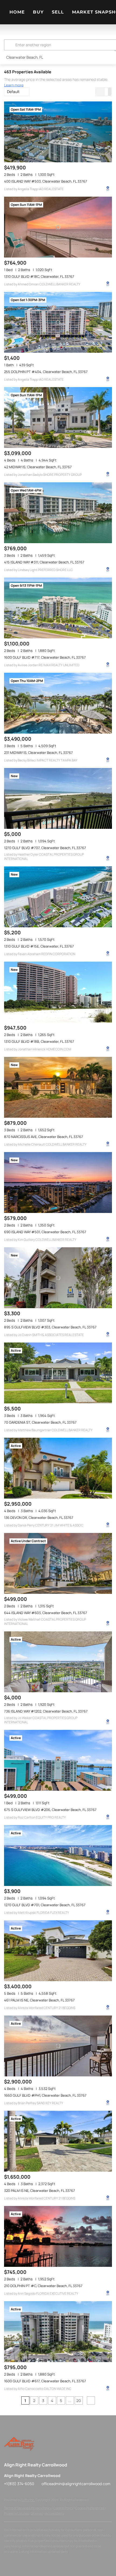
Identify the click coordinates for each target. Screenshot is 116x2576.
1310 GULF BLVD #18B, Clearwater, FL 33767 (39, 1041)
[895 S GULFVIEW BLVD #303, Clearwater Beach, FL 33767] (58, 1278)
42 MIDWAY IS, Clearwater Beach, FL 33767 (38, 467)
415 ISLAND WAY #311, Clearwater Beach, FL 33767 (44, 562)
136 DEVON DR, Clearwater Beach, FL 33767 (39, 1518)
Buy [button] (38, 12)
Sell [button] (58, 12)
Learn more (14, 85)
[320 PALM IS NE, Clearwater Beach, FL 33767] (58, 2141)
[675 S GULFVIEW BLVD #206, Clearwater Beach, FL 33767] (58, 1760)
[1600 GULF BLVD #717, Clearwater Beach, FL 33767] (58, 608)
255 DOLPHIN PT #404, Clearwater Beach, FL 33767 (46, 372)
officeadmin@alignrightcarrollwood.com (76, 2484)
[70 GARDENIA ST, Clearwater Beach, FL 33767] (58, 1373)
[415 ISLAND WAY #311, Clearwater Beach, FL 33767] (58, 513)
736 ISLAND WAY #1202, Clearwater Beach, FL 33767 (46, 1711)
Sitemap (37, 2513)
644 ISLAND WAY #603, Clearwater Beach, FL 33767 (46, 1613)
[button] (11, 45)
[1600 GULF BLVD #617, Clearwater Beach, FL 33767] (58, 2332)
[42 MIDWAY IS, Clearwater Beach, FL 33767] (58, 418)
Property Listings (16, 2513)
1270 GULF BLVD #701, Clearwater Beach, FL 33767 (45, 1905)
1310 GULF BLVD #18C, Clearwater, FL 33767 (39, 276)
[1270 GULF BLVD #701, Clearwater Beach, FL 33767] (58, 1856)
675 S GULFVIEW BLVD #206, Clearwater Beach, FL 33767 (50, 1810)
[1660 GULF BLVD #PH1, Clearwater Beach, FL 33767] (58, 2046)
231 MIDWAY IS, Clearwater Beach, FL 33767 (38, 753)
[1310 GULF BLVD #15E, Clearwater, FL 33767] (58, 897)
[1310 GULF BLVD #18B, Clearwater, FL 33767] (58, 992)
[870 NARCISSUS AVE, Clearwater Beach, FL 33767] (58, 1087)
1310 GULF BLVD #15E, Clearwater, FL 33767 (39, 946)
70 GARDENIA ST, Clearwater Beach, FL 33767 (40, 1422)
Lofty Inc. (28, 2500)
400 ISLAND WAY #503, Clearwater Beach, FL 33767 (46, 181)
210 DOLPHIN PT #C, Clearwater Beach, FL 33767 (43, 2286)
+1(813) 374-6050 (19, 2484)
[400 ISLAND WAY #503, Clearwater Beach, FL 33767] (58, 132)
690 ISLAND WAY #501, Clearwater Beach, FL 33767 (45, 1232)
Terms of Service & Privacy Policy (28, 2508)
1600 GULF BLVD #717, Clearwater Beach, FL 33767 (45, 657)
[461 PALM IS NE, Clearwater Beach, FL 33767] (58, 1951)
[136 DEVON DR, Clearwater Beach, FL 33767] (58, 1468)
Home (17, 12)
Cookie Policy (63, 2508)
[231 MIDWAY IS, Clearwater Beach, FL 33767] (58, 703)
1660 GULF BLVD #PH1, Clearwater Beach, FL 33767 (45, 2095)
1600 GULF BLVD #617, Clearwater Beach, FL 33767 (45, 2381)
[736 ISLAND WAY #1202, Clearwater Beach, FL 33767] (58, 1662)
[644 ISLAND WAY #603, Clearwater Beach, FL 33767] (58, 1563)
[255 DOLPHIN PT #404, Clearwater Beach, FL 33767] (58, 322)
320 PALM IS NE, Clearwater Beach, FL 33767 (40, 2191)
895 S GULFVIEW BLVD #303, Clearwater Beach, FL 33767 (50, 1327)
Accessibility (55, 2513)
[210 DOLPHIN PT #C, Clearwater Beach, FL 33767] (58, 2236)
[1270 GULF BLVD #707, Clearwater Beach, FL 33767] (58, 798)
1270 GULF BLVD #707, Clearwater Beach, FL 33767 (45, 848)
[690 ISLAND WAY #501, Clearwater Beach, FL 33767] (58, 1183)
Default (13, 92)
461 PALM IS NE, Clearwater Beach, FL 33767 (39, 2000)
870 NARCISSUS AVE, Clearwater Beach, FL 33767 (44, 1137)
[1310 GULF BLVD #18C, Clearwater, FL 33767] (58, 227)
